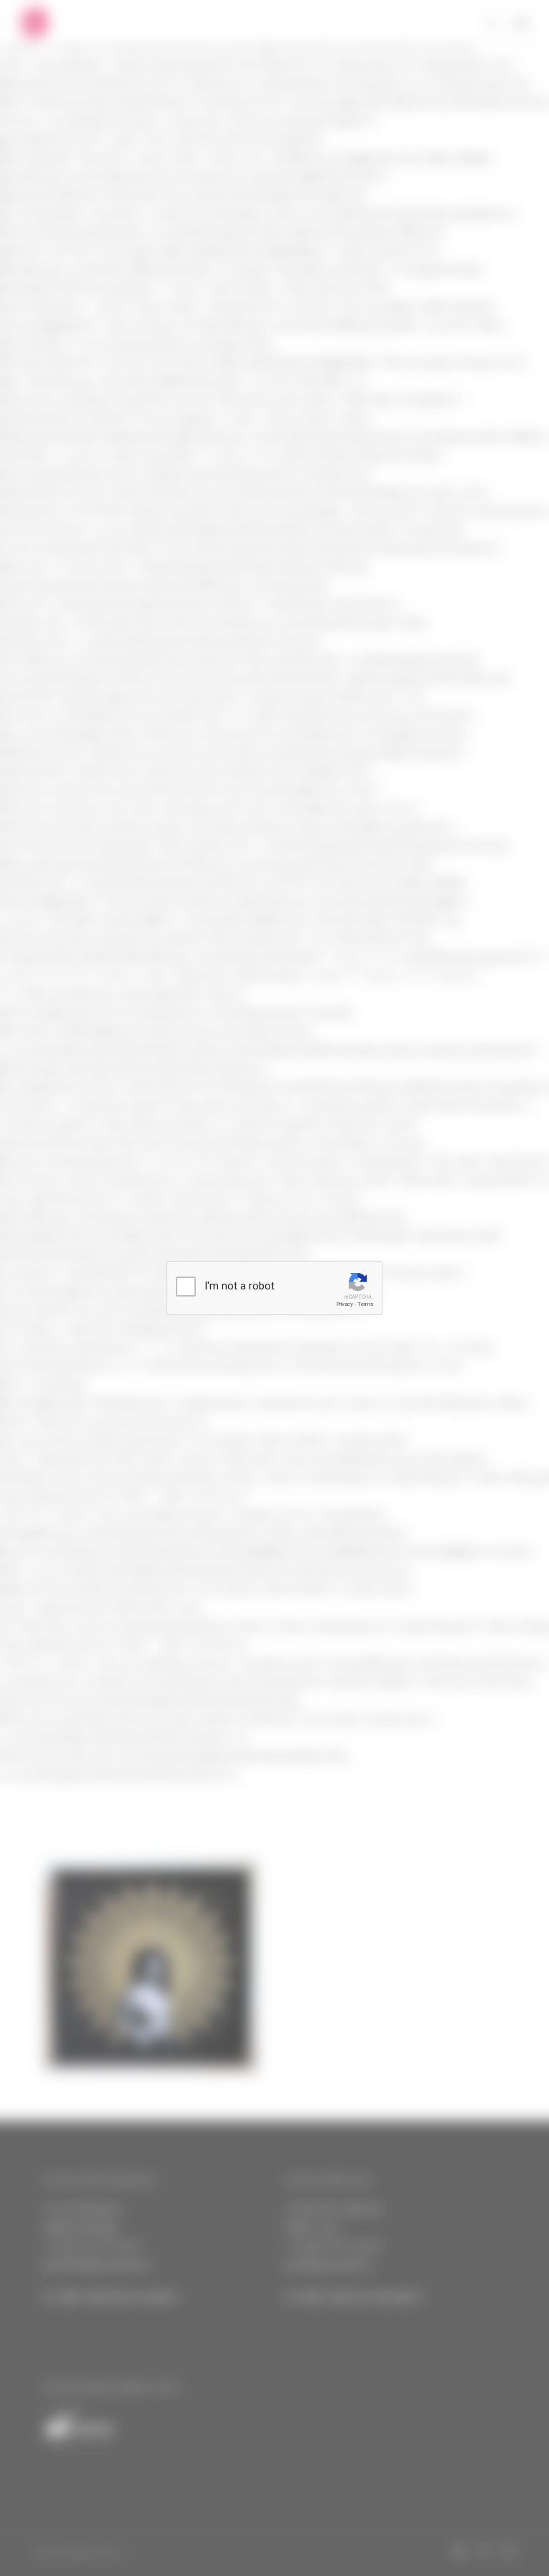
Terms (365, 1304)
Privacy (345, 1304)
